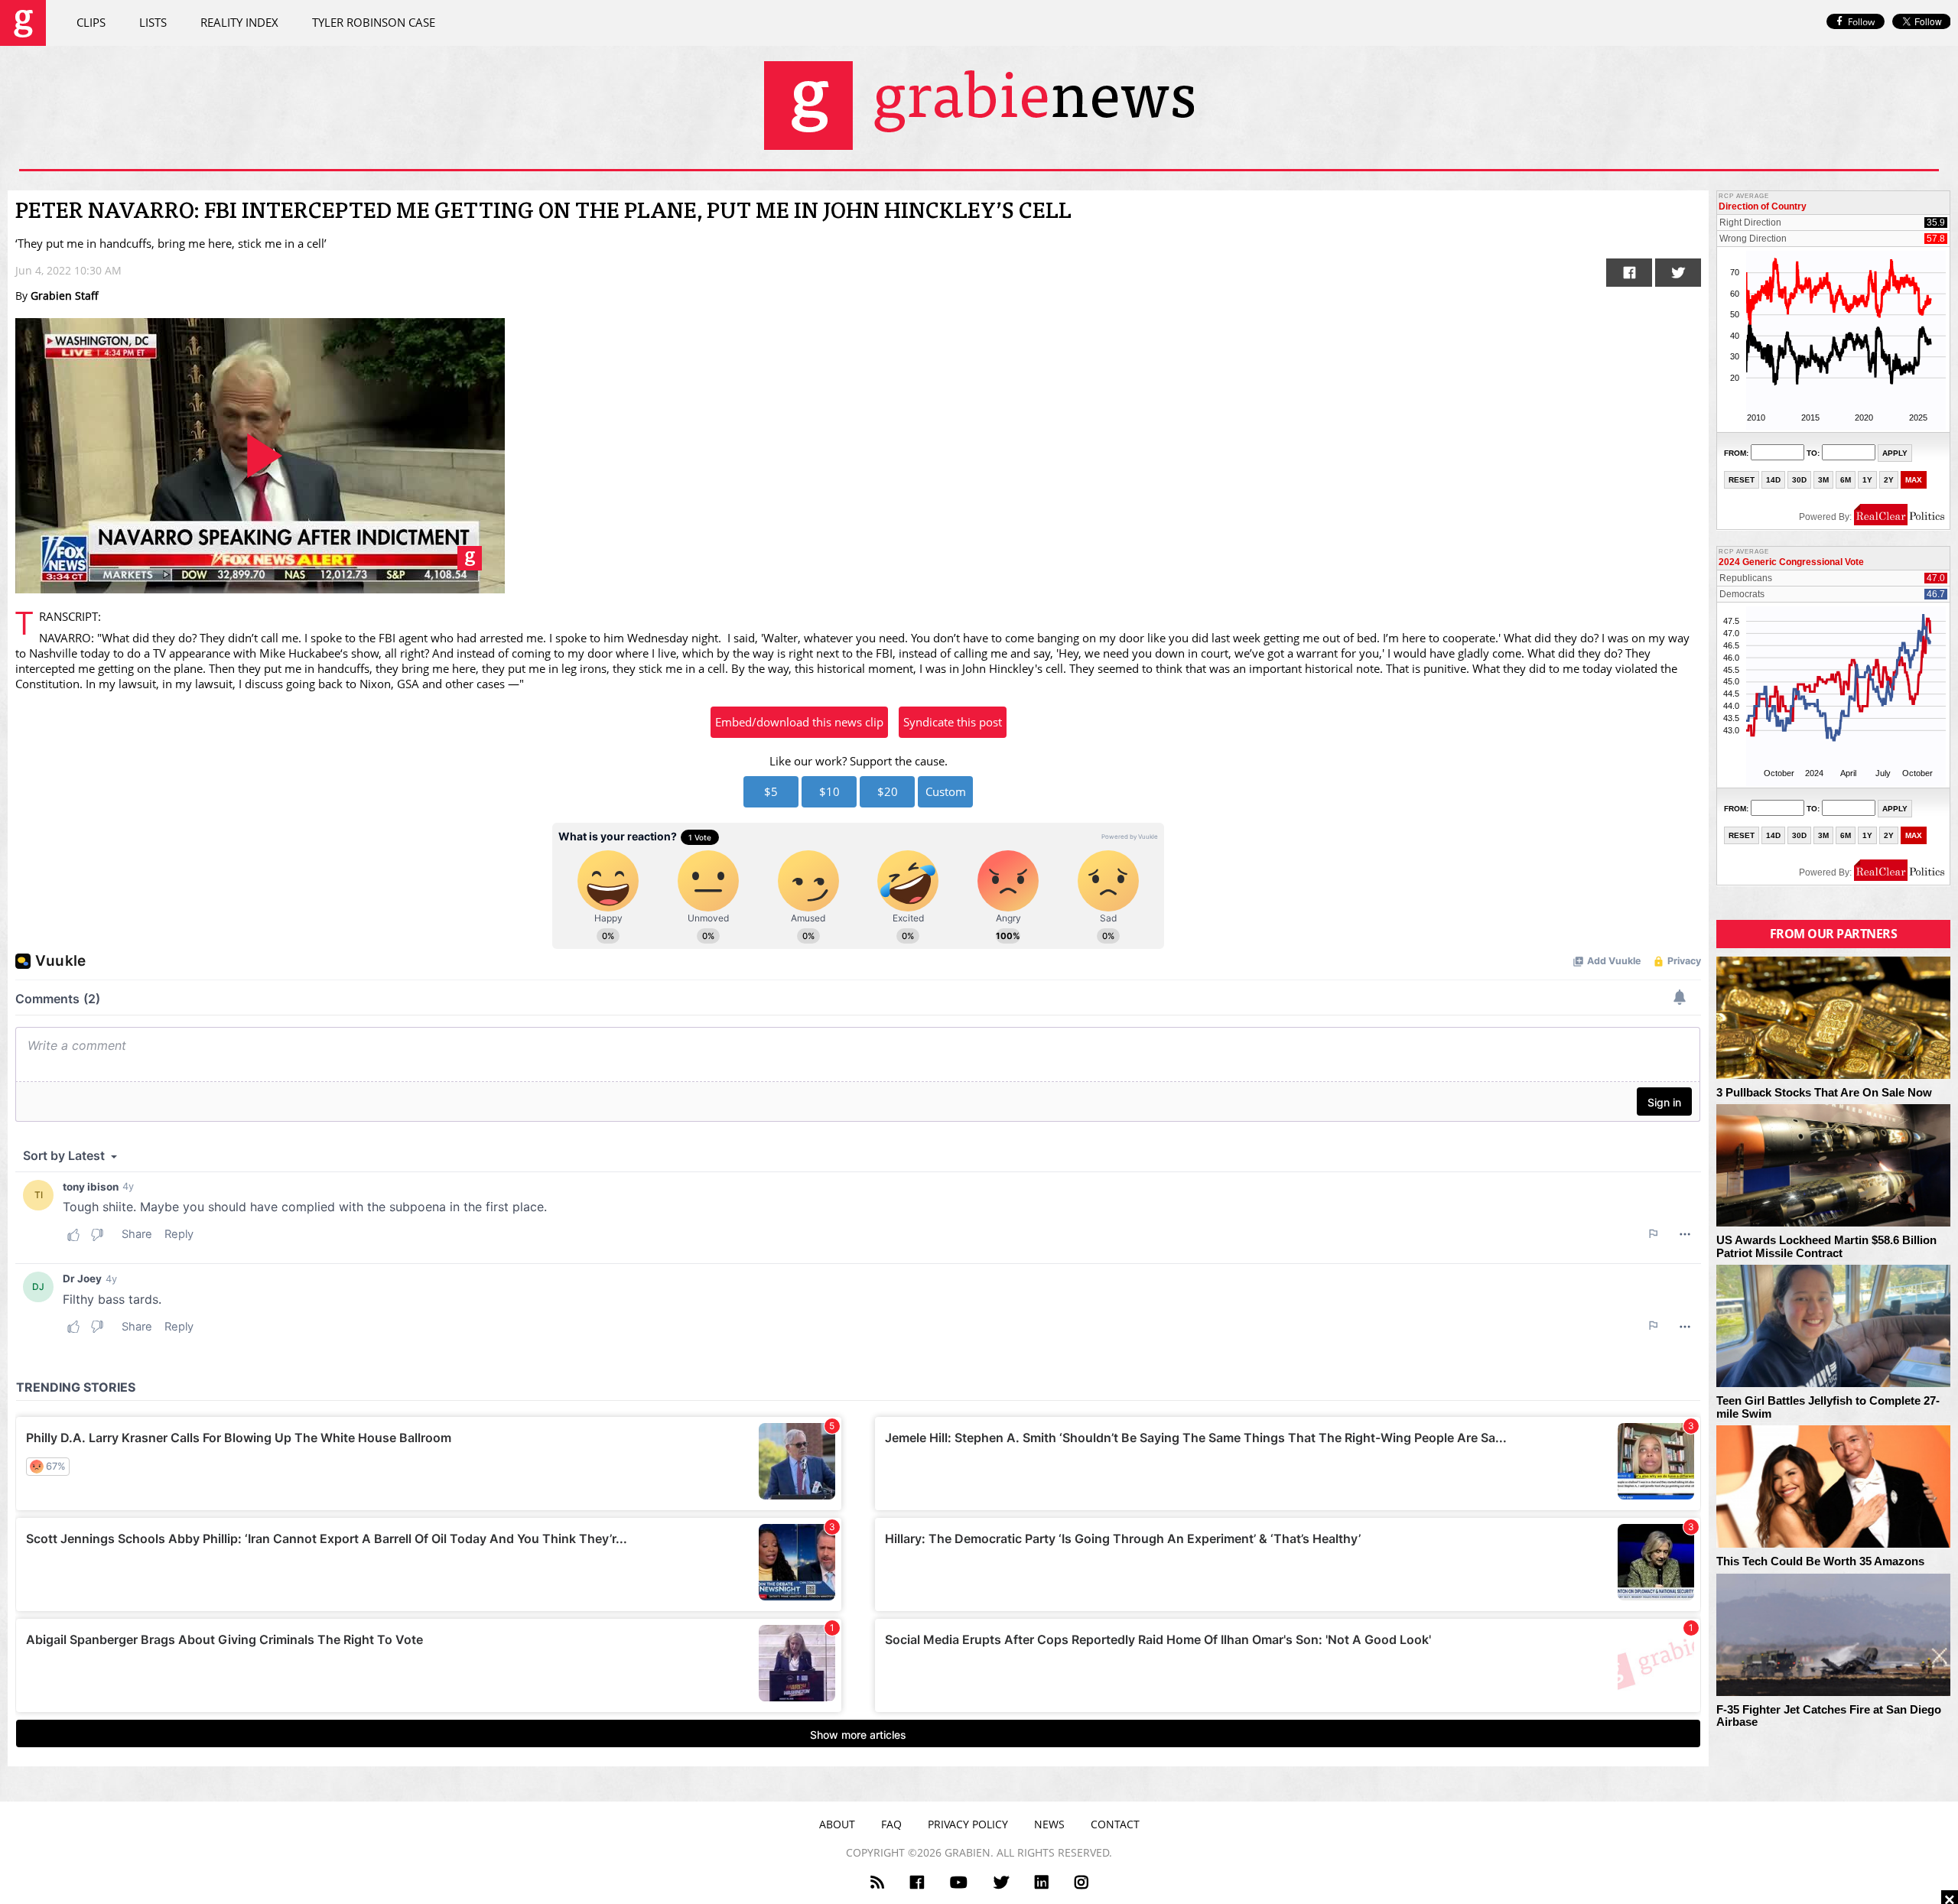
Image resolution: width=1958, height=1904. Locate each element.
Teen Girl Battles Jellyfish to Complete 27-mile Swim (1828, 1407)
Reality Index (239, 22)
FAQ (891, 1824)
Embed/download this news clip (799, 722)
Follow (1861, 22)
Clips (91, 22)
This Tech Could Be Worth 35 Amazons (1820, 1561)
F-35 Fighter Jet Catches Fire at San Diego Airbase (1829, 1716)
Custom (946, 791)
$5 (771, 791)
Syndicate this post (953, 722)
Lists (153, 22)
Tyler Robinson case (374, 22)
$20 (888, 791)
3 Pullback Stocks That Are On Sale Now (1824, 1093)
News (1049, 1824)
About (837, 1824)
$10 (829, 791)
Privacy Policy (968, 1824)
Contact (1115, 1824)
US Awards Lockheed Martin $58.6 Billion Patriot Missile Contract (1826, 1247)
